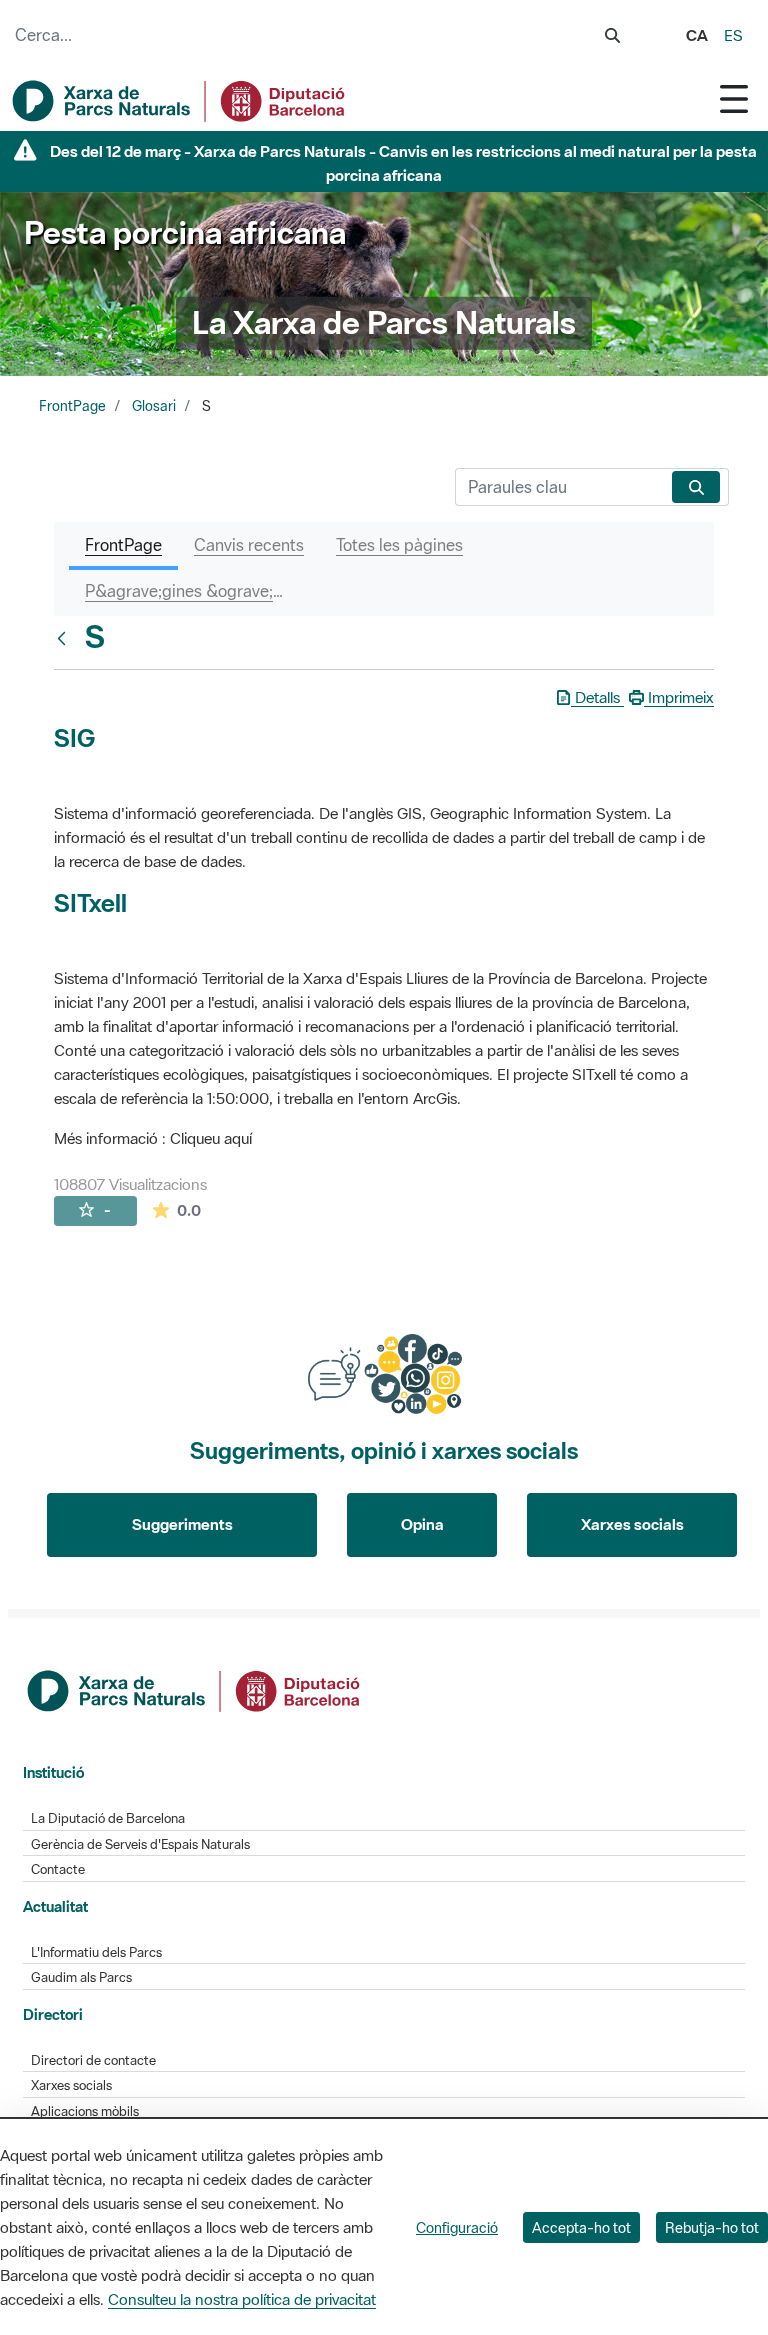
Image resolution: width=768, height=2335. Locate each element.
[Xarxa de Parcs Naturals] (180, 101)
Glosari (154, 406)
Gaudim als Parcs (81, 1977)
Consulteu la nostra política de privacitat (242, 2299)
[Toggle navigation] (734, 98)
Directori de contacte (93, 2060)
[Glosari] (66, 638)
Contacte (58, 1869)
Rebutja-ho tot (712, 2227)
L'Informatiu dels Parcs (96, 1952)
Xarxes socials (632, 1524)
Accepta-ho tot (581, 2227)
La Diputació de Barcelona (108, 1818)
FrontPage (72, 406)
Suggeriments (182, 1524)
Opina (422, 1524)
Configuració (457, 2227)
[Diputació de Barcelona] (195, 1689)
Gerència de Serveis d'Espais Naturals (140, 1844)
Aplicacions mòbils (85, 2111)
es (733, 35)
